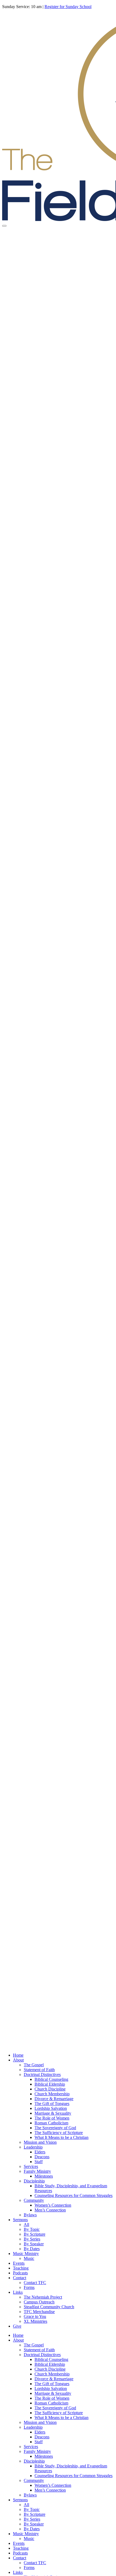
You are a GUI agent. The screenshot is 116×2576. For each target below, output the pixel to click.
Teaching (21, 2268)
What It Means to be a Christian (62, 2137)
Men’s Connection (50, 2210)
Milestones (44, 2176)
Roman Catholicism (51, 2123)
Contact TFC (35, 2283)
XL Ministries (35, 2321)
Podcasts (20, 2273)
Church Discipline (50, 2089)
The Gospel (34, 2065)
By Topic (32, 2229)
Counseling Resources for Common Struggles (74, 2195)
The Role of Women (52, 2118)
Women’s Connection (53, 2205)
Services (31, 2166)
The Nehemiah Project (43, 2297)
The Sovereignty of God (55, 2128)
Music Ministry (26, 2254)
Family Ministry (37, 2171)
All (26, 2224)
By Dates (32, 2249)
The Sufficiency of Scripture (59, 2133)
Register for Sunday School (68, 7)
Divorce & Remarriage (54, 2099)
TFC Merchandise (39, 2312)
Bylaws (30, 2215)
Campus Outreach (39, 2302)
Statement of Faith (39, 2070)
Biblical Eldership (50, 2084)
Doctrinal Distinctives (42, 2074)
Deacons (42, 2157)
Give (17, 2326)
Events (19, 2263)
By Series (32, 2239)
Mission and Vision (40, 2142)
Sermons (20, 2220)
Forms (29, 2287)
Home (18, 2055)
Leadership (33, 2147)
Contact (20, 2278)
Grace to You (35, 2316)
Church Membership (52, 2094)
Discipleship (34, 2181)
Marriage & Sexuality (53, 2113)
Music (29, 2258)
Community (34, 2200)
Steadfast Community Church (49, 2307)
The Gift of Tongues (52, 2104)
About (18, 2060)
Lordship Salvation (51, 2108)
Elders (40, 2152)
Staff (39, 2162)
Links (18, 2292)
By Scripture (35, 2234)
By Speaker (34, 2244)
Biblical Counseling (51, 2079)
